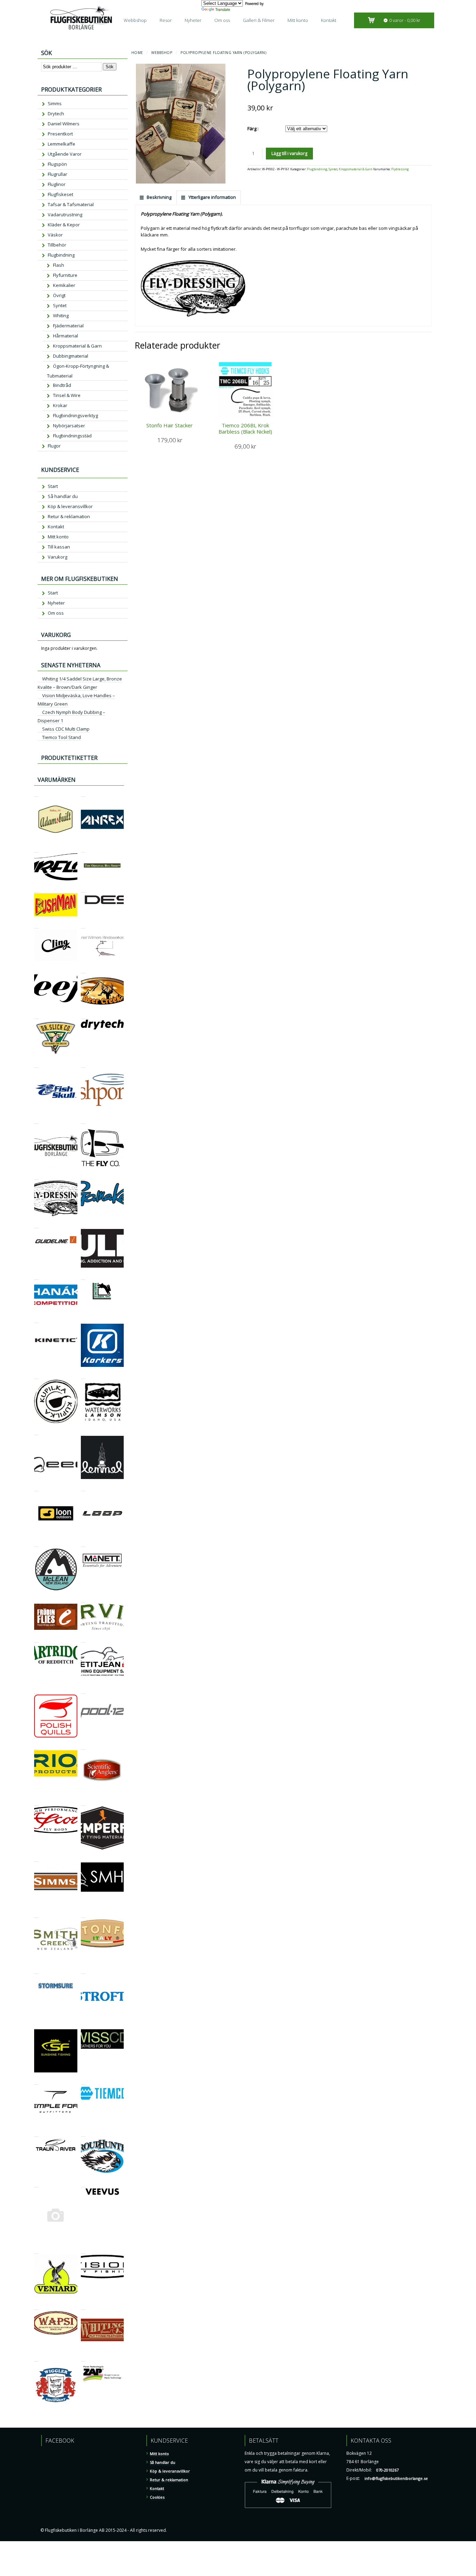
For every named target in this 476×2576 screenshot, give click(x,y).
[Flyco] (83, 1120)
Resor (166, 20)
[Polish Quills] (36, 1691)
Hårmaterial (66, 336)
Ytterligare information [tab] (212, 197)
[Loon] (36, 1488)
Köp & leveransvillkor (70, 506)
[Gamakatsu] (83, 1177)
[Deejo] (36, 970)
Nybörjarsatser (69, 426)
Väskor (55, 235)
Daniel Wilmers (64, 124)
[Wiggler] (36, 2358)
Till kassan (59, 547)
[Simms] (36, 1858)
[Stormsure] (36, 1971)
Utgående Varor (65, 154)
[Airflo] (36, 849)
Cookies (157, 2497)
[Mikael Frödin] (36, 1600)
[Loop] (83, 1488)
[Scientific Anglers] (83, 1746)
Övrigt (59, 295)
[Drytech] (83, 1016)
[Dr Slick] (36, 1016)
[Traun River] (36, 2134)
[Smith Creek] (36, 1915)
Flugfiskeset (60, 194)
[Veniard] (36, 2251)
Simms (55, 103)
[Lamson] (83, 1376)
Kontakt (329, 20)
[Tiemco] (83, 2081)
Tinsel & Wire (67, 395)
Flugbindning (317, 169)
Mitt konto (298, 20)
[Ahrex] (83, 793)
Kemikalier (64, 285)
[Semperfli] (83, 1802)
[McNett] (83, 1544)
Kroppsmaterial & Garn (356, 169)
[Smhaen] (83, 1858)
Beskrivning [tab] (159, 197)
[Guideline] (36, 1225)
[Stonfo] (83, 1915)
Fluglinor (57, 184)
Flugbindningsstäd (72, 436)
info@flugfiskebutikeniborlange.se (396, 2478)
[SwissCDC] (83, 2025)
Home (137, 53)
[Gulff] (83, 1225)
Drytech (56, 114)
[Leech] (36, 1432)
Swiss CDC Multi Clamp (66, 729)
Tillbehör (57, 245)
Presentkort (60, 134)
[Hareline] (83, 1277)
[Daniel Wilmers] (83, 925)
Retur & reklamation (69, 516)
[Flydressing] (36, 1177)
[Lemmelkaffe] (83, 1432)
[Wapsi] (36, 2307)
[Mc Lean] (36, 1544)
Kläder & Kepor (64, 225)
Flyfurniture (65, 275)
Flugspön (57, 164)
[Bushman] (36, 889)
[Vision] (83, 2251)
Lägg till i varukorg (289, 153)
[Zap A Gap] (83, 2358)
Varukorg (57, 557)
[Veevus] (83, 2184)
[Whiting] (83, 2307)
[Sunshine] (36, 2025)
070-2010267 (387, 2470)
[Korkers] (83, 1320)
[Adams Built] (36, 793)
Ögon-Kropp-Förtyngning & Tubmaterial (78, 371)
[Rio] (36, 1746)
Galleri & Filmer (259, 20)
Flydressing (400, 169)
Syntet (333, 169)
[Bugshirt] (83, 849)
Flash (59, 265)
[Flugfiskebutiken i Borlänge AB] (36, 1120)
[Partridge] (36, 1639)
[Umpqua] (36, 2184)
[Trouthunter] (83, 2134)
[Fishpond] (83, 1064)
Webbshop (135, 20)
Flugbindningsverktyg (75, 415)
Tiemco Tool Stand (62, 737)
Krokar (60, 405)
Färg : (253, 129)
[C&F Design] (83, 889)
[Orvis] (83, 1600)
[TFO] (36, 2081)
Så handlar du (63, 496)
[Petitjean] (83, 1639)
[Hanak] (36, 1277)
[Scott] (36, 1802)
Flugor (54, 446)
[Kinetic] (36, 1320)
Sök (110, 67)
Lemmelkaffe (62, 144)
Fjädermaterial (68, 326)
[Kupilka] (36, 1376)
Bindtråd (62, 385)
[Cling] (36, 925)
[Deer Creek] (83, 970)
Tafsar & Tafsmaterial (71, 204)
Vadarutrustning (65, 215)
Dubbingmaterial (71, 356)
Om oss (222, 20)
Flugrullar (57, 174)
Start (53, 486)
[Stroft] (83, 1971)
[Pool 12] (83, 1691)
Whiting (61, 316)
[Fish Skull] (36, 1064)
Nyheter (193, 20)
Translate (223, 9)
